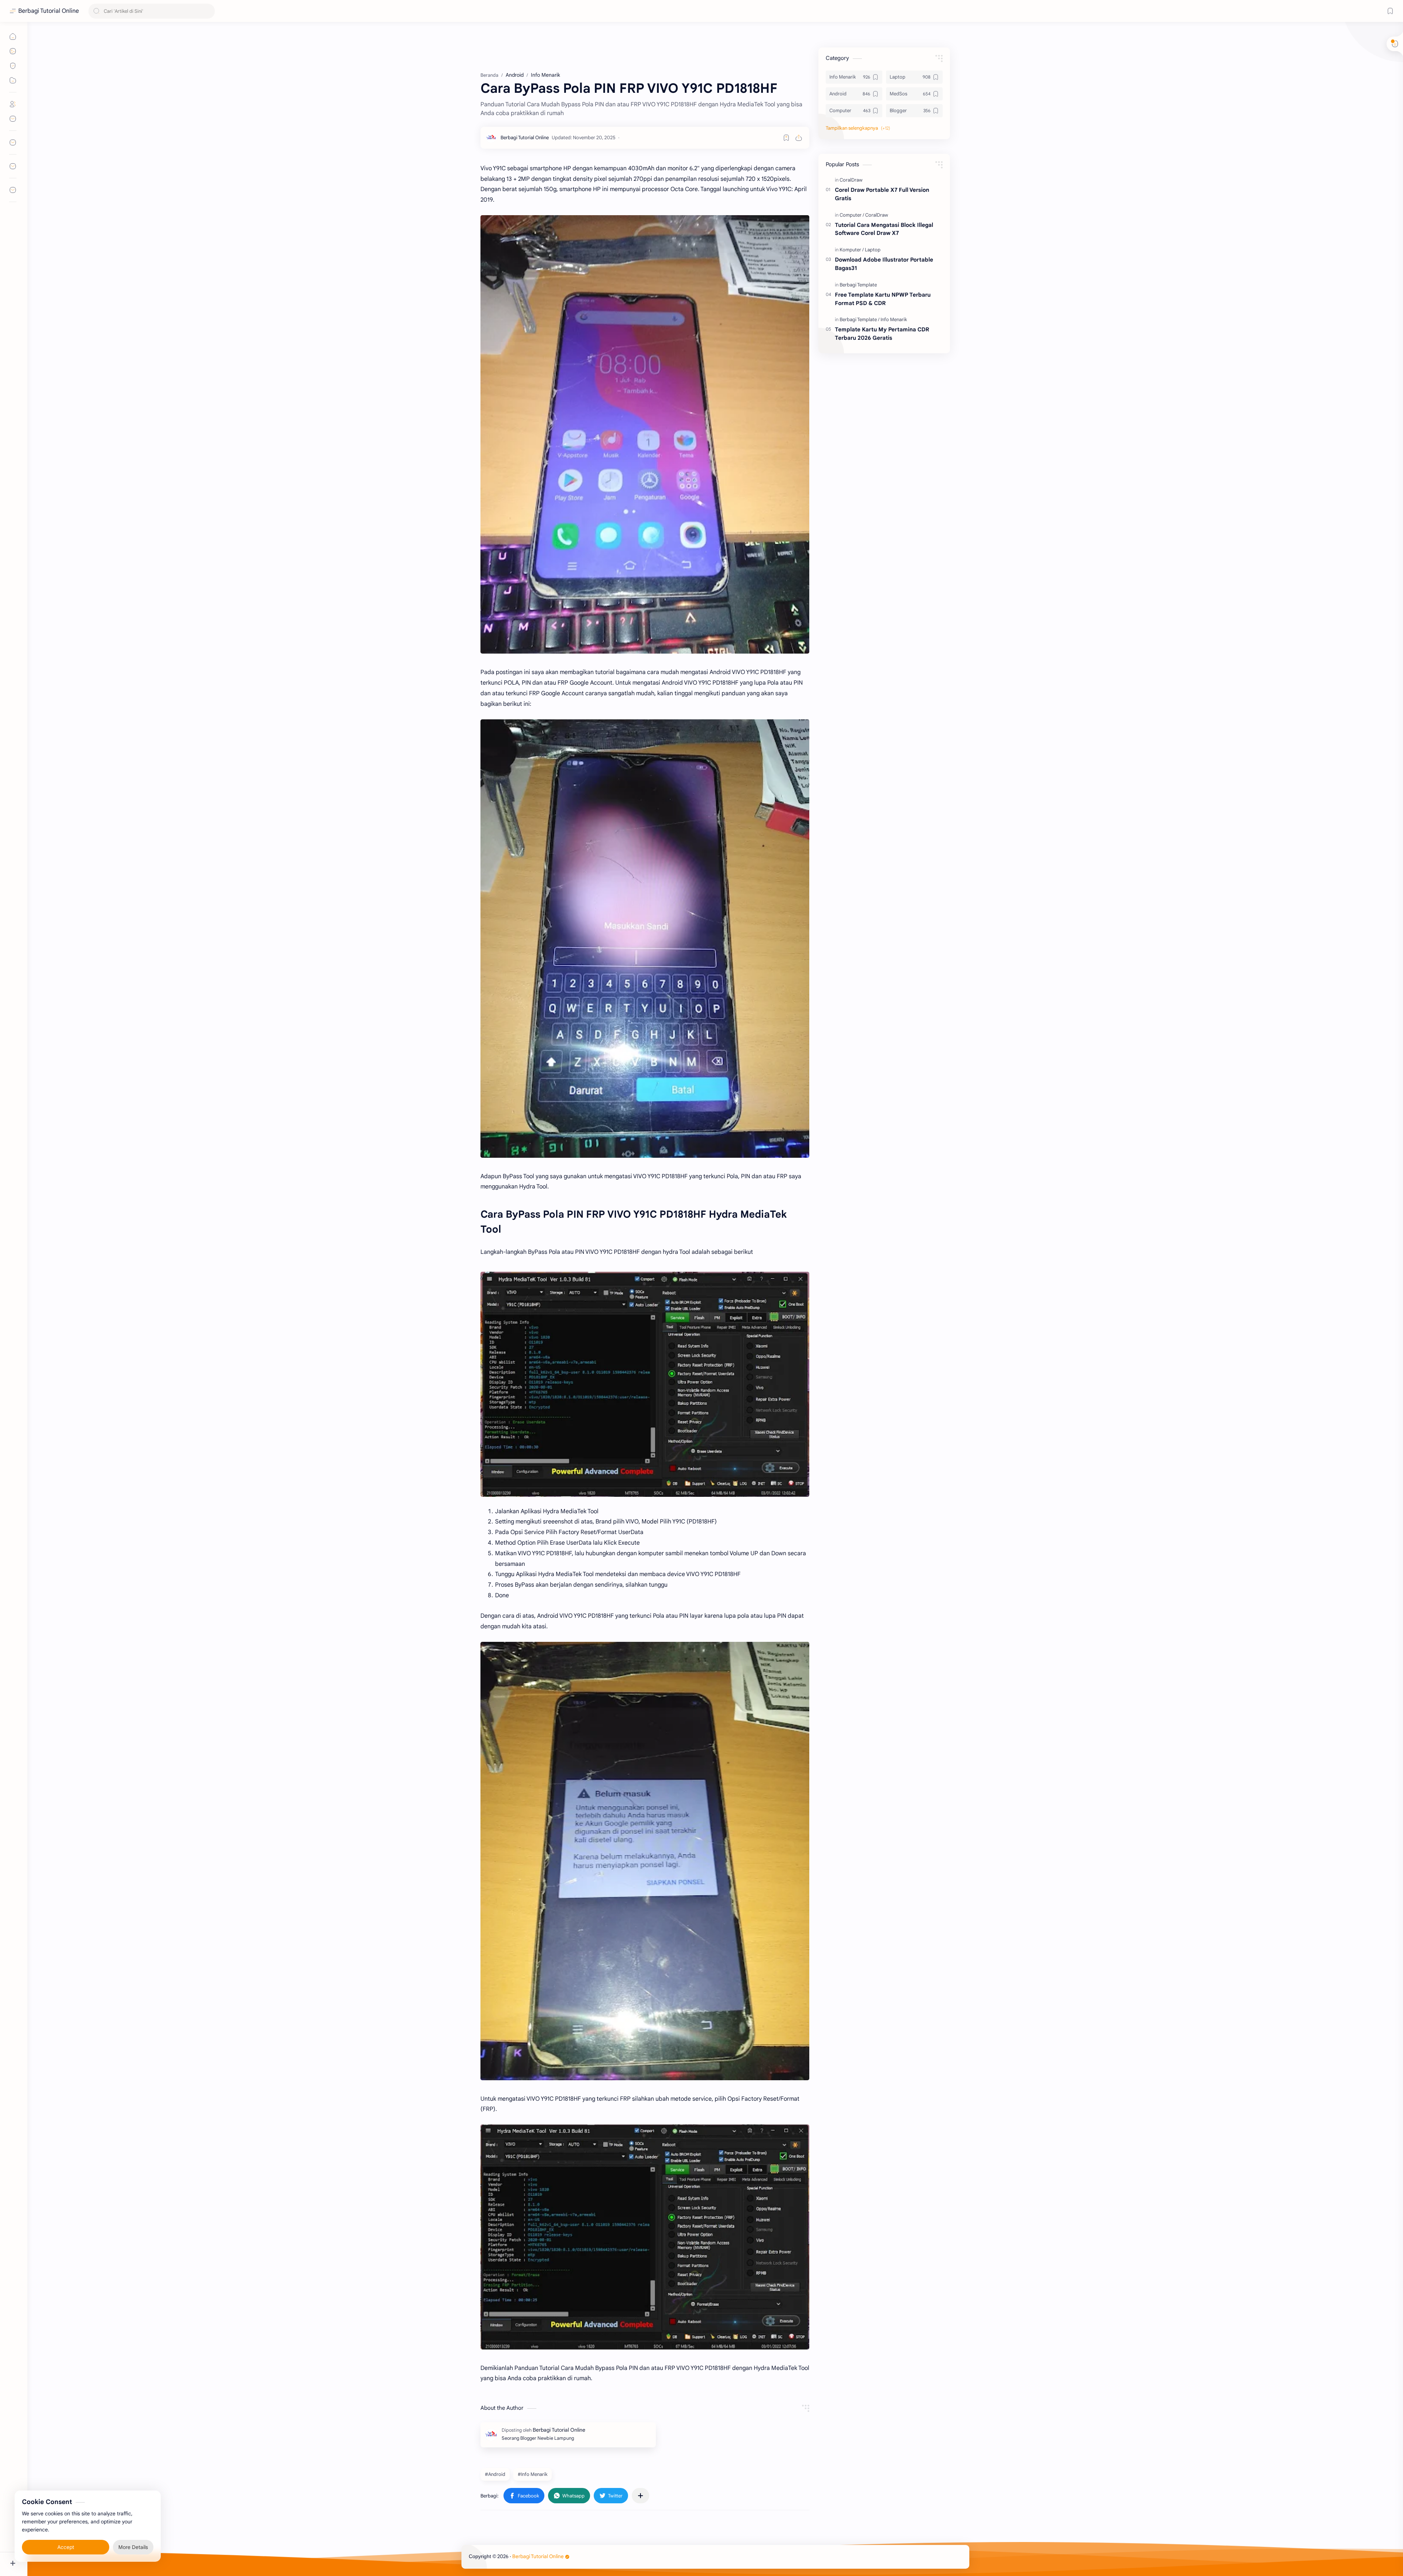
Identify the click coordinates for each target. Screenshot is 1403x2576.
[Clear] (208, 11)
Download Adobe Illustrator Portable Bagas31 (884, 264)
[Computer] (852, 215)
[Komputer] (852, 250)
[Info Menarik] (894, 319)
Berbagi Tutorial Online (49, 11)
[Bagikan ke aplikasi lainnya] (640, 2496)
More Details (133, 2547)
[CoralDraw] (851, 180)
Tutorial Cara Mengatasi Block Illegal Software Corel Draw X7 (884, 229)
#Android (495, 2474)
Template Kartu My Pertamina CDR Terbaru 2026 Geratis (882, 334)
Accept (66, 2547)
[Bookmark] (1390, 11)
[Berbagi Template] (858, 285)
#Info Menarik (533, 2474)
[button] (524, 2496)
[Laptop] (873, 250)
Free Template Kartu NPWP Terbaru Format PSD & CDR (883, 299)
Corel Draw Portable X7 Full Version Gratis (882, 194)
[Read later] (786, 138)
